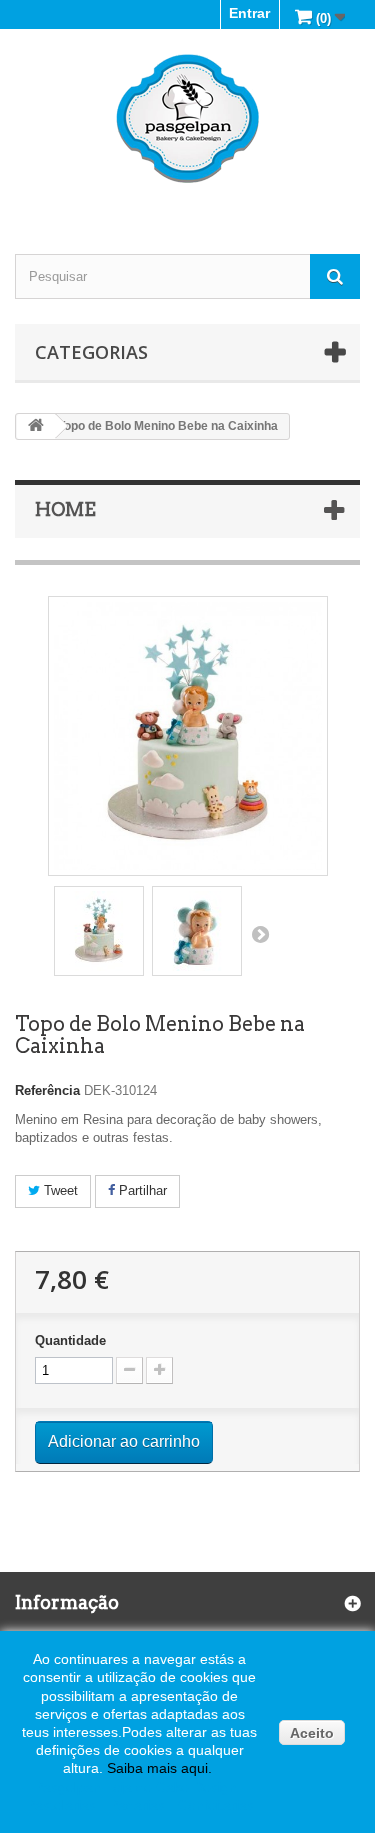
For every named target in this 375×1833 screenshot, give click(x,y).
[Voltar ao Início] (36, 426)
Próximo (260, 934)
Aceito (312, 1733)
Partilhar (141, 1190)
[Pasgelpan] (187, 119)
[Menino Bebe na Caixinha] (99, 931)
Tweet (59, 1190)
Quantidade (70, 1340)
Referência (47, 1090)
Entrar (249, 13)
